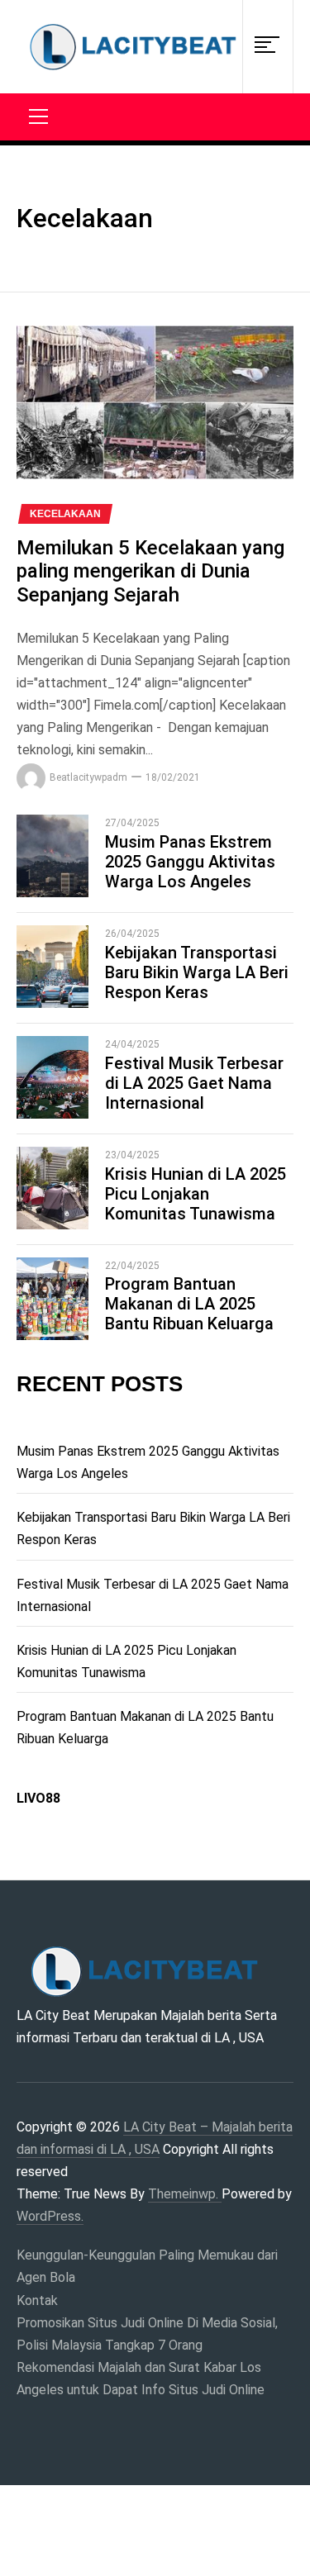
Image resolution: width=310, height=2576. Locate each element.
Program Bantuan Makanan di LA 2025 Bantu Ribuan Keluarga (189, 1304)
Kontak (37, 2300)
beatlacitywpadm (88, 777)
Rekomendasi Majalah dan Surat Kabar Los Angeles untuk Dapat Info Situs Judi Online (141, 2379)
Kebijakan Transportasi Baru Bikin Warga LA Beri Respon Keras (197, 972)
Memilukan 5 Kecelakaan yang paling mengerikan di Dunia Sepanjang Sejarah (150, 572)
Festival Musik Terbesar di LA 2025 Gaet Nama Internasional (194, 1083)
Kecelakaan (65, 514)
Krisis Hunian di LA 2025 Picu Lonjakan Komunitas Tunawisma (196, 1194)
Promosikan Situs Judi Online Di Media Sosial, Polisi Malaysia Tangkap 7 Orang (147, 2334)
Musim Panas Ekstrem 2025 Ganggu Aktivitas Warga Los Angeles (190, 862)
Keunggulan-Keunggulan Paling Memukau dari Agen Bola (147, 2266)
